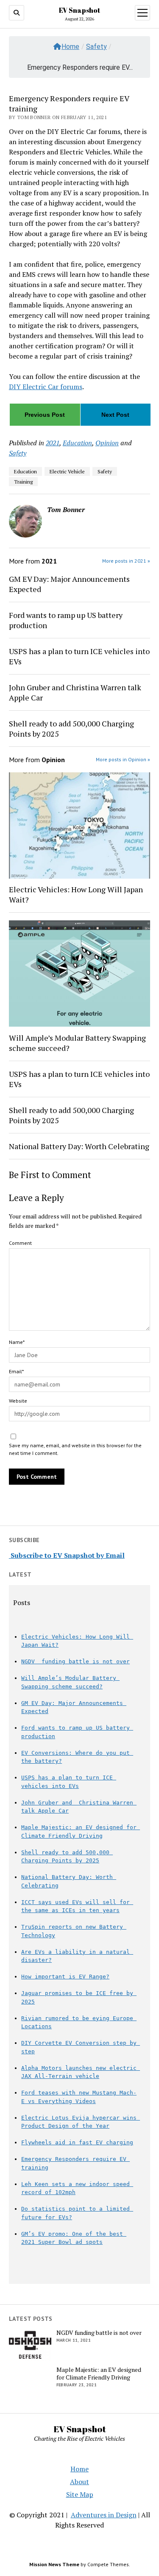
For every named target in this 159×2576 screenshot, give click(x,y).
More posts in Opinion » (123, 759)
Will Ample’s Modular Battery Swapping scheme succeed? (77, 1043)
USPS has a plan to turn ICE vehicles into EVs (79, 656)
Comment (20, 1243)
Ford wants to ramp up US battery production (66, 620)
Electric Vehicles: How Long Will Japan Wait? (76, 894)
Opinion (107, 443)
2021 (53, 443)
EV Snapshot (79, 10)
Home (70, 47)
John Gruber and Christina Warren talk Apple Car (75, 692)
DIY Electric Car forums (46, 387)
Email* (16, 1371)
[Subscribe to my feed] (10, 1555)
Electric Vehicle (67, 471)
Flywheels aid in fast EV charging (77, 2142)
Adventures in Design (104, 2515)
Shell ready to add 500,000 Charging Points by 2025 (71, 729)
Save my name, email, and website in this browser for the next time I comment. (75, 1449)
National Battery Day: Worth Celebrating (79, 1146)
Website (18, 1401)
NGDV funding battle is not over (75, 1661)
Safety (96, 47)
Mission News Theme (54, 2564)
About (79, 2482)
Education (77, 443)
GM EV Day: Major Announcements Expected (69, 584)
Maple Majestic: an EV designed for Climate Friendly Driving (99, 2374)
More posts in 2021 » (126, 561)
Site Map (80, 2494)
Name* (17, 1342)
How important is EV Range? (65, 1977)
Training (23, 482)
